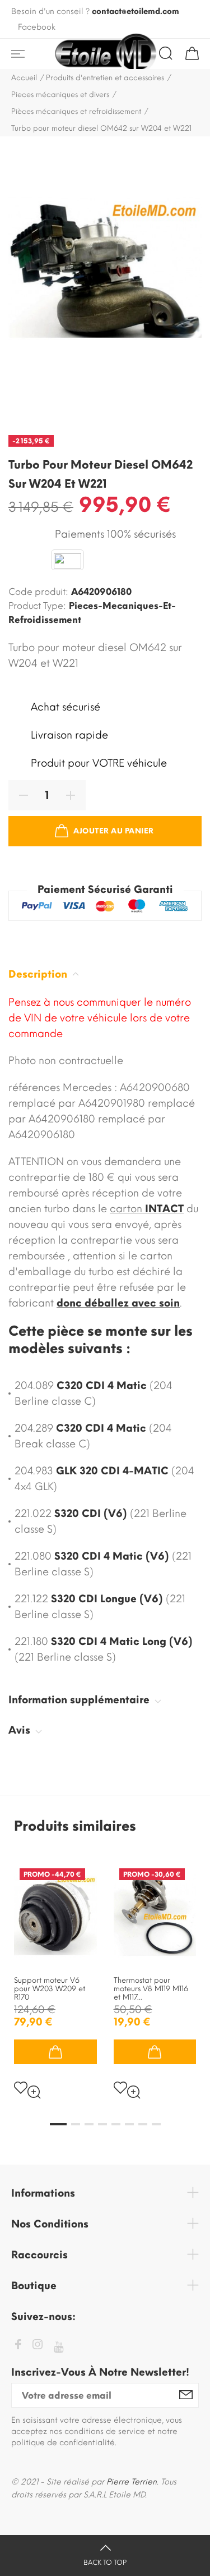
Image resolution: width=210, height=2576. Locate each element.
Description (39, 974)
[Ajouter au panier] (55, 2052)
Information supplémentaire (80, 1700)
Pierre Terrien (132, 2482)
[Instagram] (38, 2346)
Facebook (37, 27)
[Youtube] (59, 2347)
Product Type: (37, 606)
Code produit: (38, 592)
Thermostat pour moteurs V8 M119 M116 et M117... (151, 1989)
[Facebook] (18, 2346)
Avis (21, 1730)
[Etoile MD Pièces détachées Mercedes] (105, 54)
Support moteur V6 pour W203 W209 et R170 (50, 1989)
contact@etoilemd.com (136, 12)
